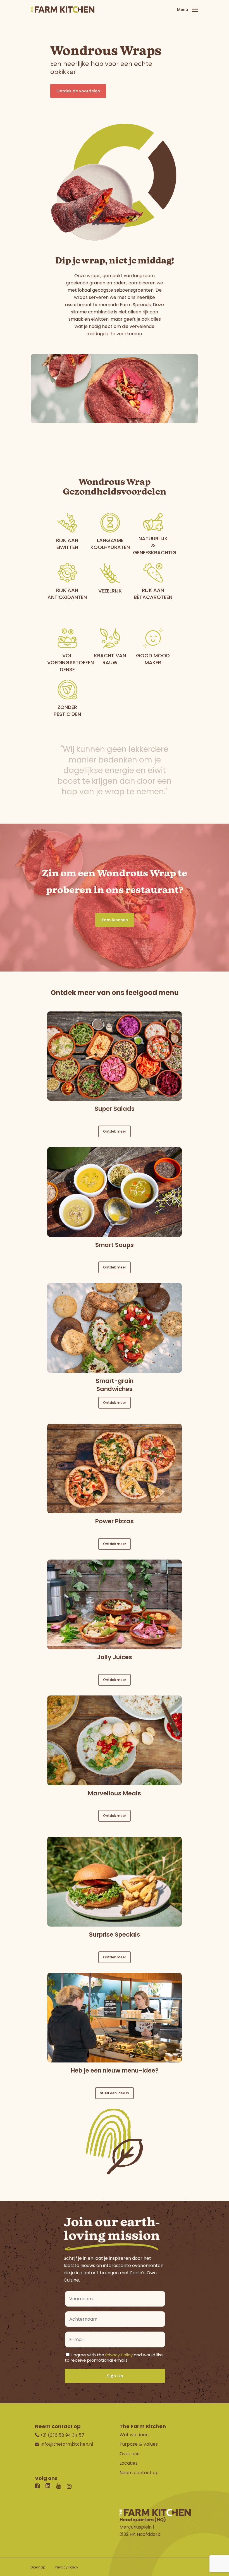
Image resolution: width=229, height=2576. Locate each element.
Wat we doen (134, 2435)
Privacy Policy (119, 2355)
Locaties (129, 2463)
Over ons (129, 2454)
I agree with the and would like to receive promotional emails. (114, 2357)
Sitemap (38, 2567)
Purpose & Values (139, 2444)
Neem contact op (139, 2473)
